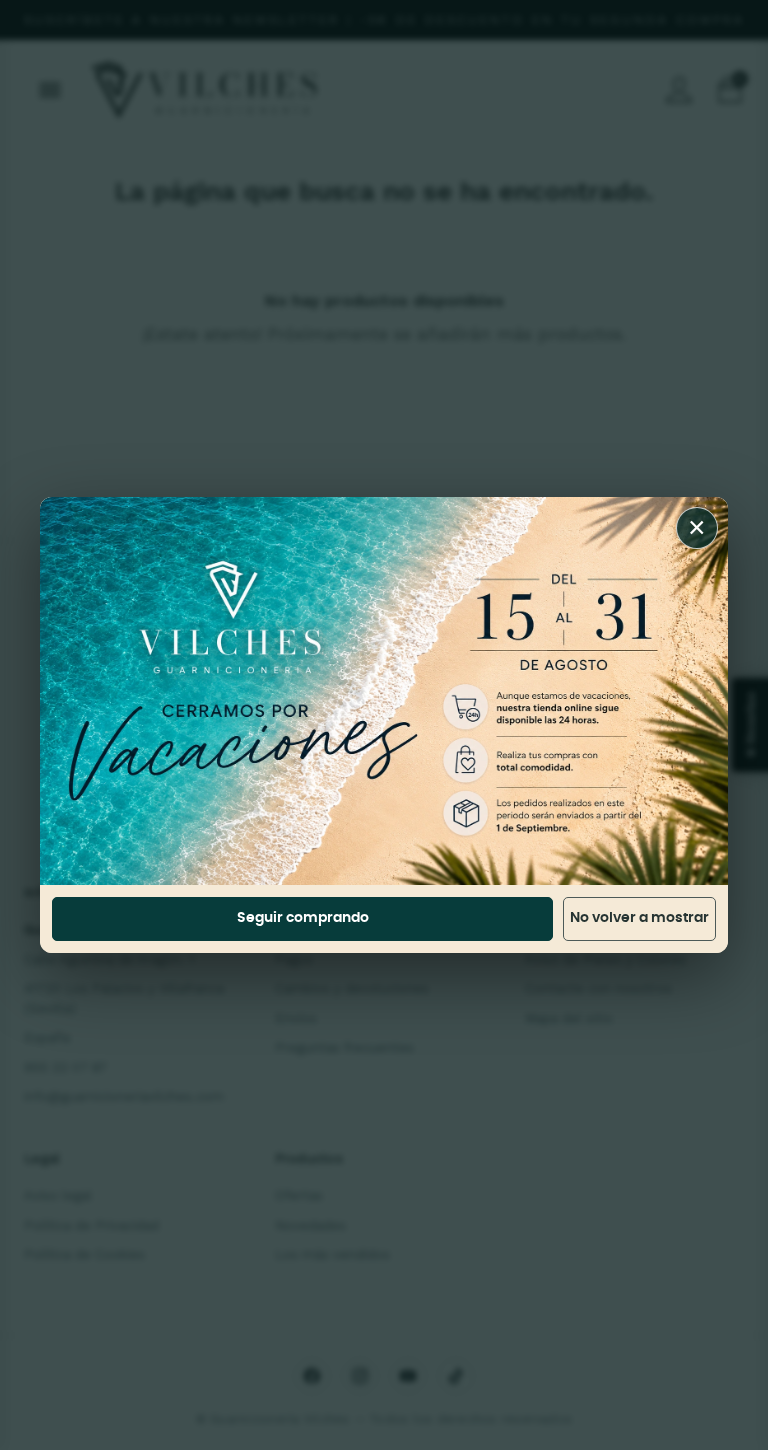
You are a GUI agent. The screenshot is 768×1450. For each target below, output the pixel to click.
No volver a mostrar (639, 918)
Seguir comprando (303, 918)
